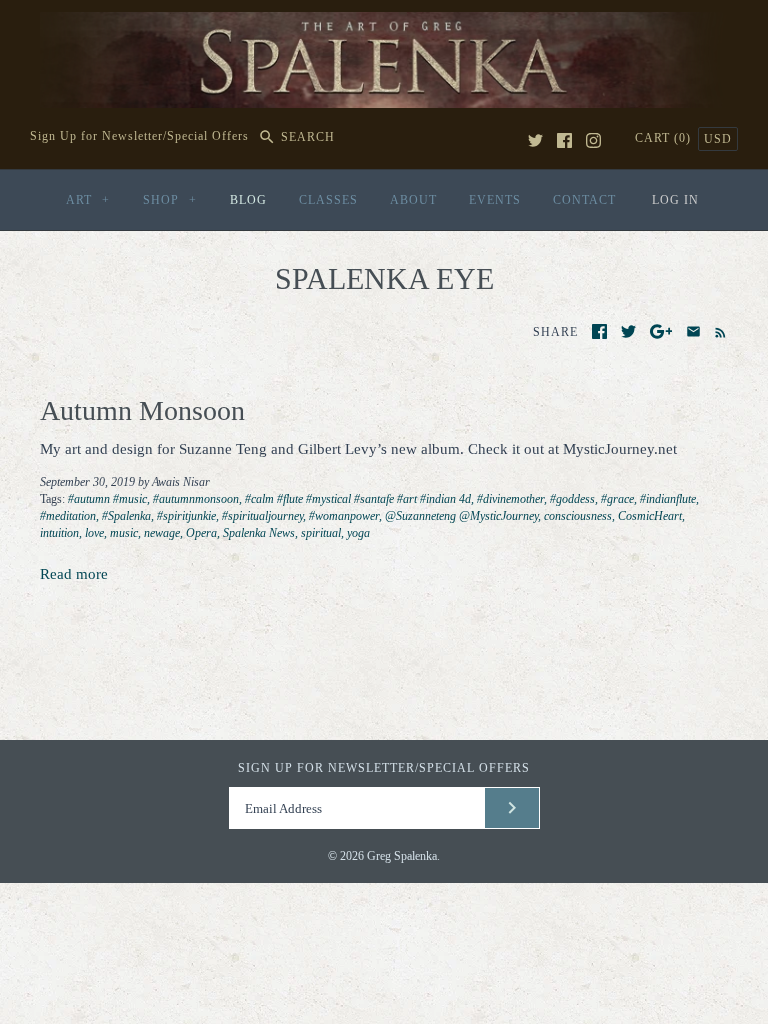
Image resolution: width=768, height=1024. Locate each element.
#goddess (572, 499)
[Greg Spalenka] (384, 24)
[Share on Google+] (661, 331)
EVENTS (495, 200)
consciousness (578, 516)
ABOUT (413, 200)
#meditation (68, 516)
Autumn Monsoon (142, 410)
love (94, 533)
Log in (675, 200)
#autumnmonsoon (196, 499)
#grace (617, 499)
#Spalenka (126, 516)
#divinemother (510, 499)
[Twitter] (535, 140)
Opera (201, 533)
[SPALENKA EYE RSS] (716, 331)
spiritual (321, 533)
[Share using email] (693, 331)
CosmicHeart (650, 516)
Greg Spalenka (402, 856)
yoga (358, 533)
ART (88, 200)
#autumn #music (107, 499)
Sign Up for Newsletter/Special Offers (139, 137)
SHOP (170, 200)
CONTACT (584, 200)
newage (162, 533)
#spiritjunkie (186, 516)
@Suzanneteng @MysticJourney (461, 516)
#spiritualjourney (262, 516)
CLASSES (328, 200)
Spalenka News (259, 533)
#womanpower (344, 516)
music (124, 533)
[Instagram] (593, 140)
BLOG (248, 200)
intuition (59, 533)
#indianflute (668, 499)
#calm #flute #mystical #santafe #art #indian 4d (358, 499)
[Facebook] (564, 140)
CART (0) (665, 138)
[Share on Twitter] (628, 331)
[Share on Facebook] (599, 331)
